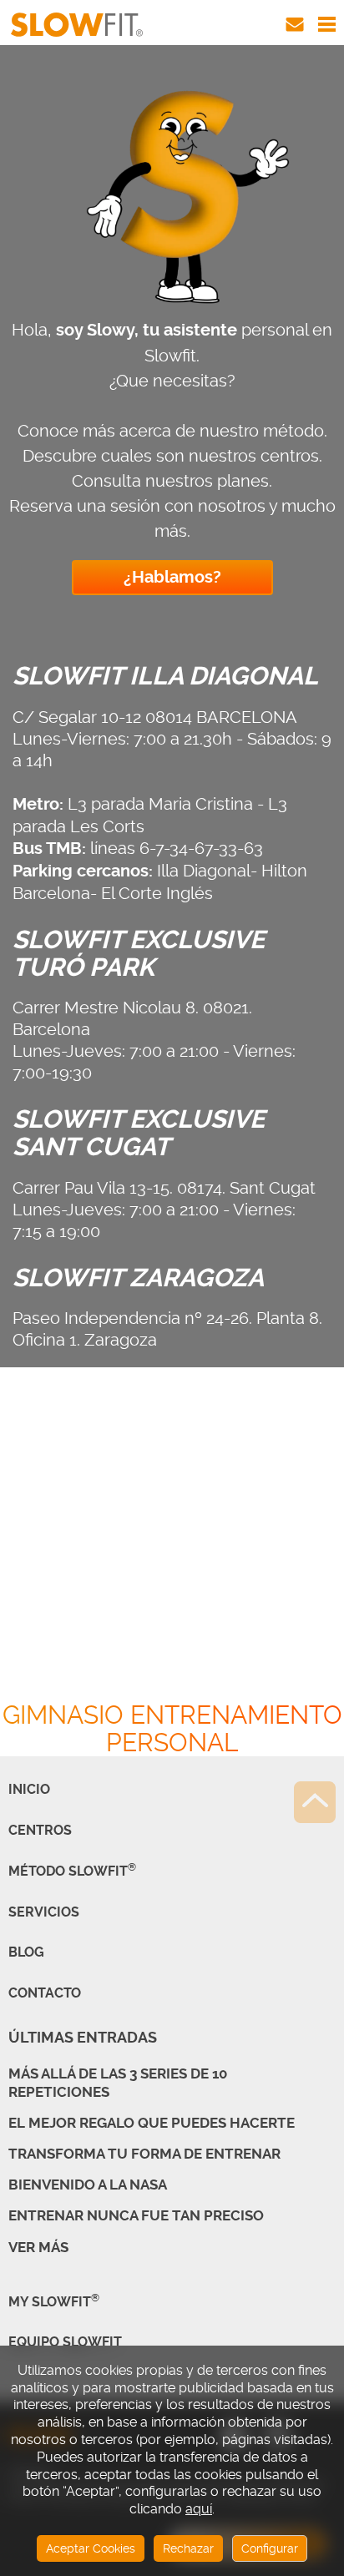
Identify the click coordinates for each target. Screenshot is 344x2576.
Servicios (44, 1912)
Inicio (29, 1789)
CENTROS (40, 1830)
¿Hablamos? (172, 577)
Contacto (45, 1993)
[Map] (172, 1576)
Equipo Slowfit (65, 2342)
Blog (26, 1952)
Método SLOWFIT (72, 1871)
